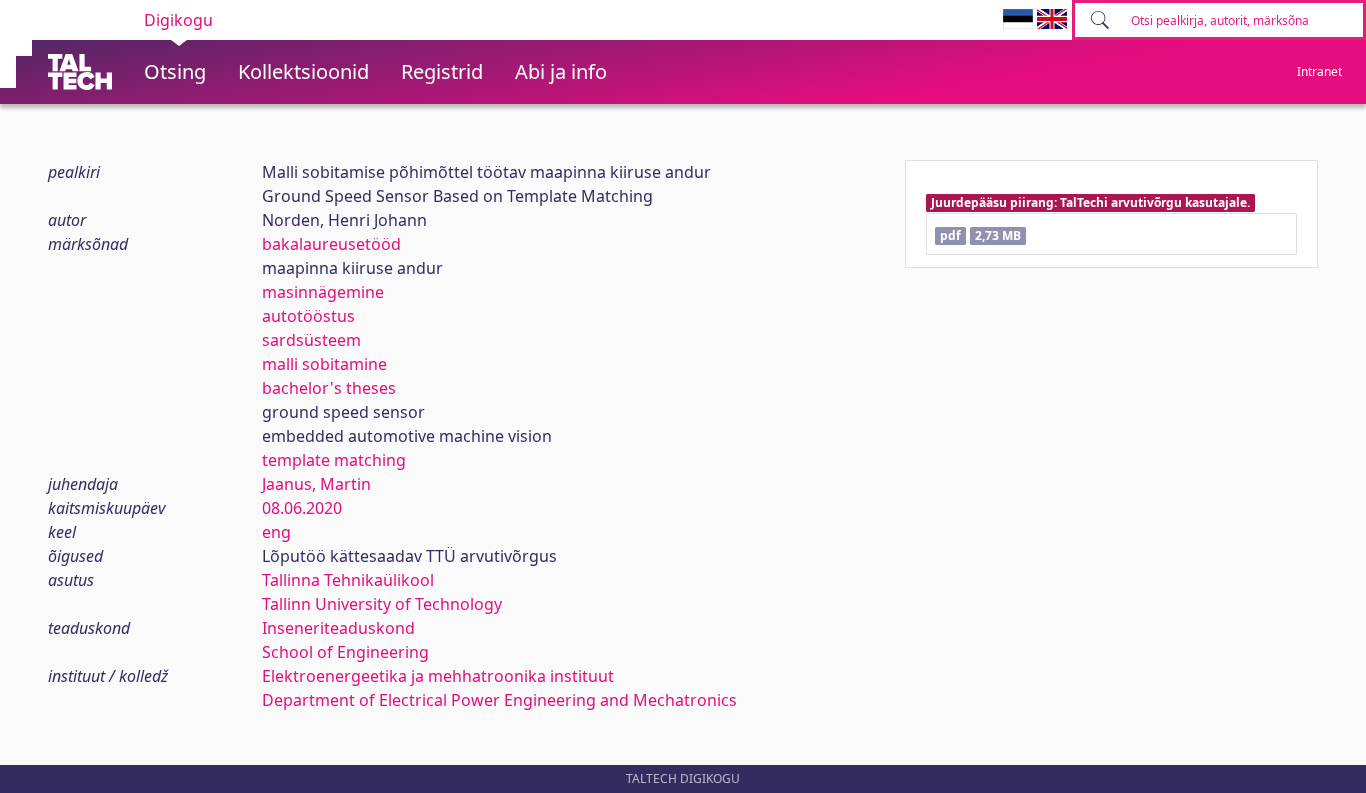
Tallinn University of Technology (382, 604)
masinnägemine (323, 292)
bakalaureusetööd (331, 244)
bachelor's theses (329, 388)
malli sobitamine (324, 364)
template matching (334, 460)
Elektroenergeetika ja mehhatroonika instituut (438, 676)
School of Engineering (345, 652)
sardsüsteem (311, 340)
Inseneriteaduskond (338, 628)
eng (276, 532)
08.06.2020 (302, 508)
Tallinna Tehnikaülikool (348, 580)
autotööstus (308, 316)
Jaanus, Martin (316, 484)
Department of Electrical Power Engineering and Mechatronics (499, 700)
